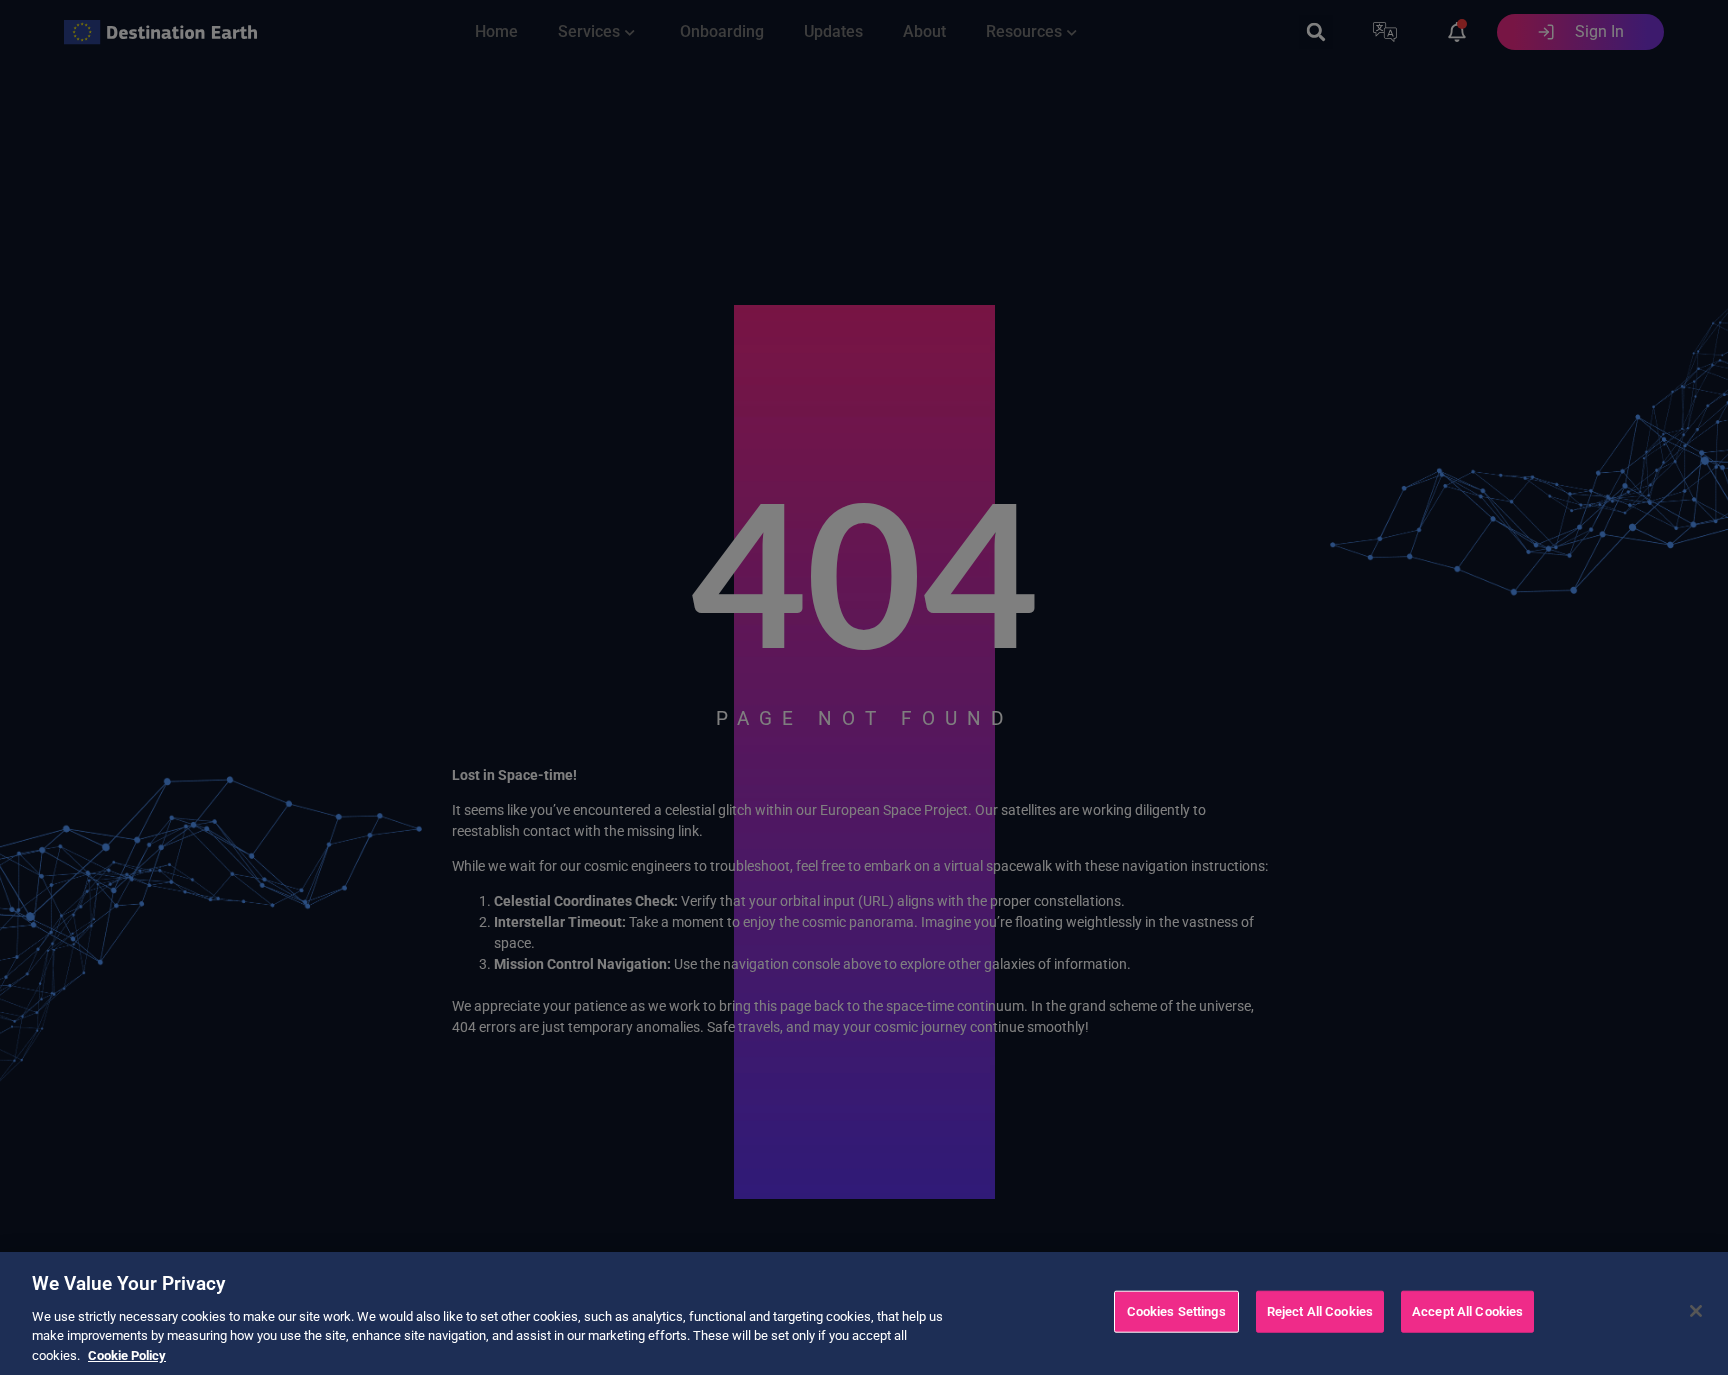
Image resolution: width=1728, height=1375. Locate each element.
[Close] (1696, 1311)
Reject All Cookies (1320, 1311)
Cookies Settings (1176, 1311)
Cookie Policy (127, 1354)
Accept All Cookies (1467, 1311)
